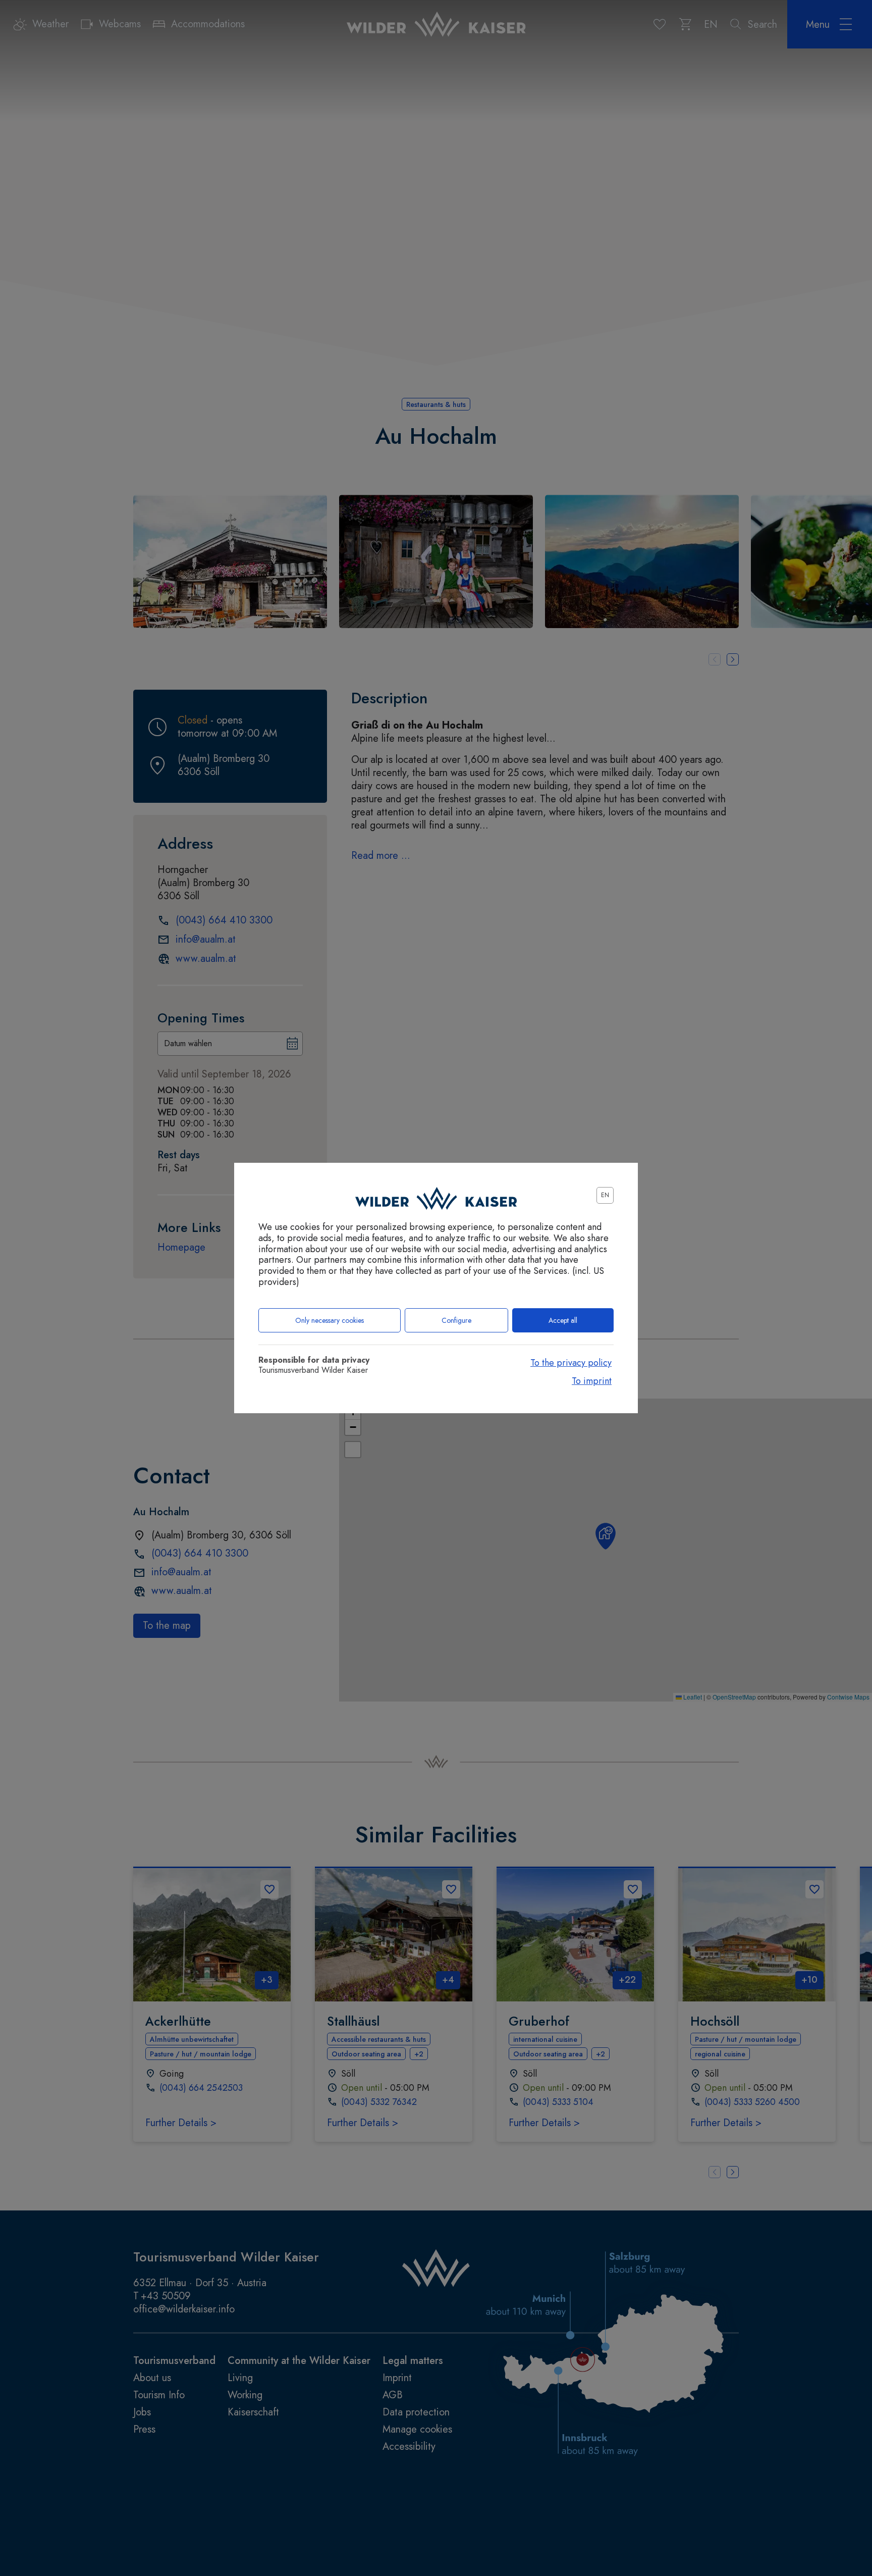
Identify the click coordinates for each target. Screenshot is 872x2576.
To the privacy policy (571, 1363)
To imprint (592, 1381)
